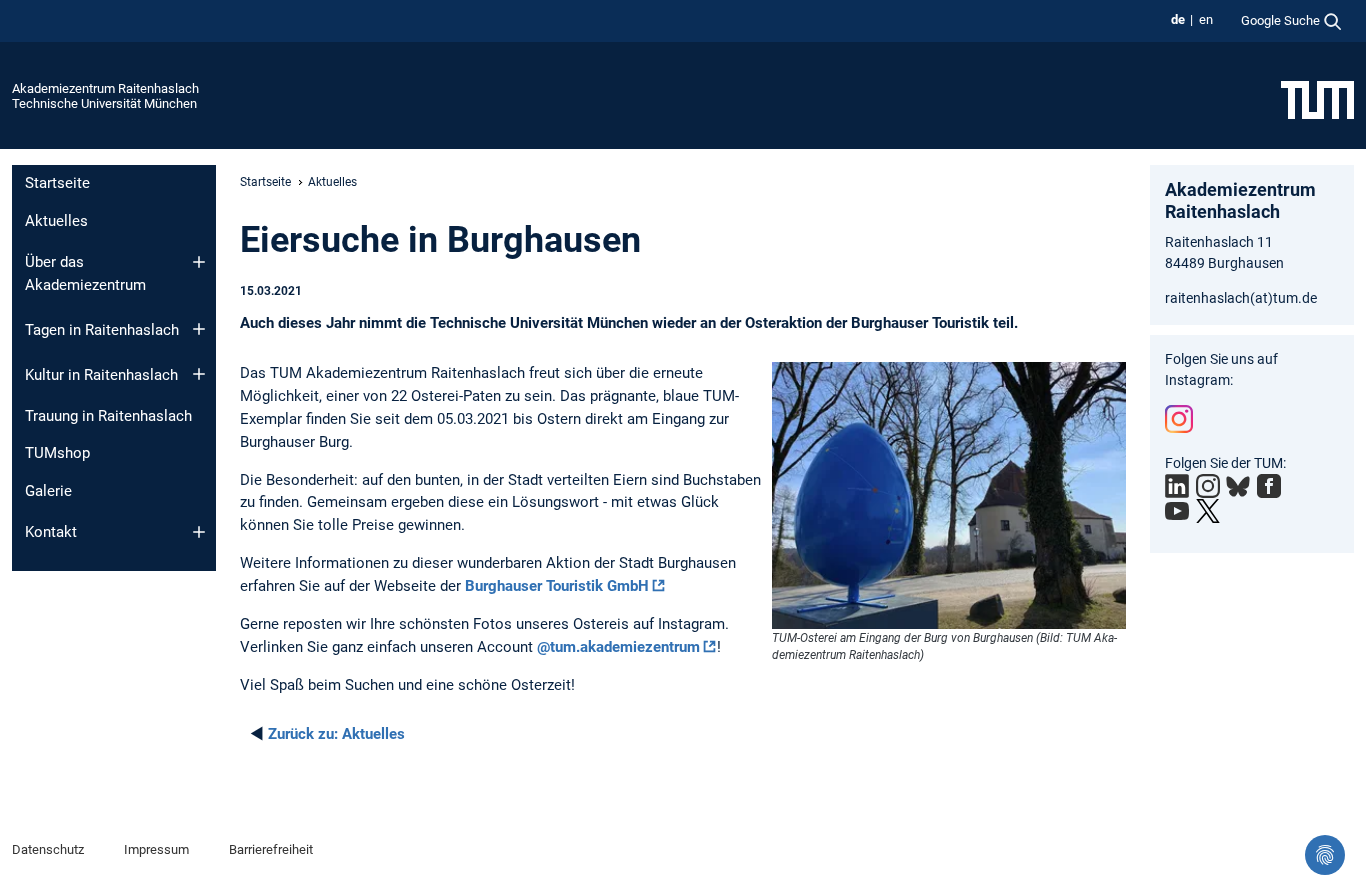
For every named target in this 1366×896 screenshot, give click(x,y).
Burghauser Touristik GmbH (557, 586)
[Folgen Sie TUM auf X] (1208, 511)
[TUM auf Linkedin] (1177, 486)
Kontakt (51, 532)
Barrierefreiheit (271, 849)
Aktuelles (56, 221)
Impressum (156, 849)
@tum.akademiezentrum (618, 647)
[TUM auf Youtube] (1177, 511)
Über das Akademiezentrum (85, 273)
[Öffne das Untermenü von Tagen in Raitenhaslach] (199, 329)
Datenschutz (48, 849)
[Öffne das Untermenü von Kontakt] (199, 532)
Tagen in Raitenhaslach (102, 330)
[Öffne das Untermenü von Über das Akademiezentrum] (199, 262)
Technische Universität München (104, 103)
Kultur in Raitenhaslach (101, 375)
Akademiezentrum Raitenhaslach (105, 88)
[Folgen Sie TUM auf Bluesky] (1238, 487)
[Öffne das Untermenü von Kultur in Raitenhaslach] (199, 374)
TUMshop (57, 453)
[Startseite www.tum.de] (1317, 99)
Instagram (1179, 419)
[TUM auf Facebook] (1269, 486)
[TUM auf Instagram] (1208, 486)
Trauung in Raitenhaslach (108, 416)
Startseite (57, 183)
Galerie (48, 491)
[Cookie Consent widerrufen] (1325, 855)
